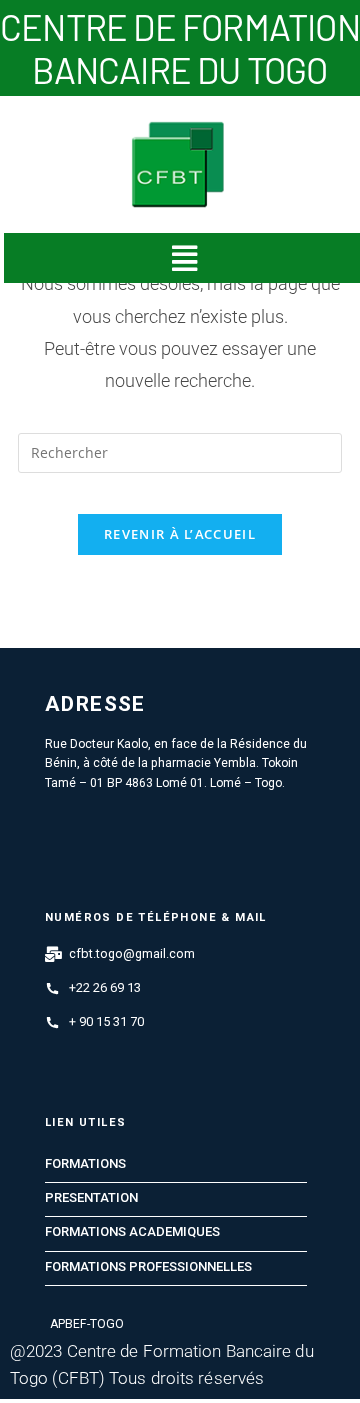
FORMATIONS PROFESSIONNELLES (148, 1267)
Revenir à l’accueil (180, 534)
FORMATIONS (85, 1164)
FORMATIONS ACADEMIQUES (132, 1232)
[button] (183, 258)
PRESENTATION (91, 1198)
